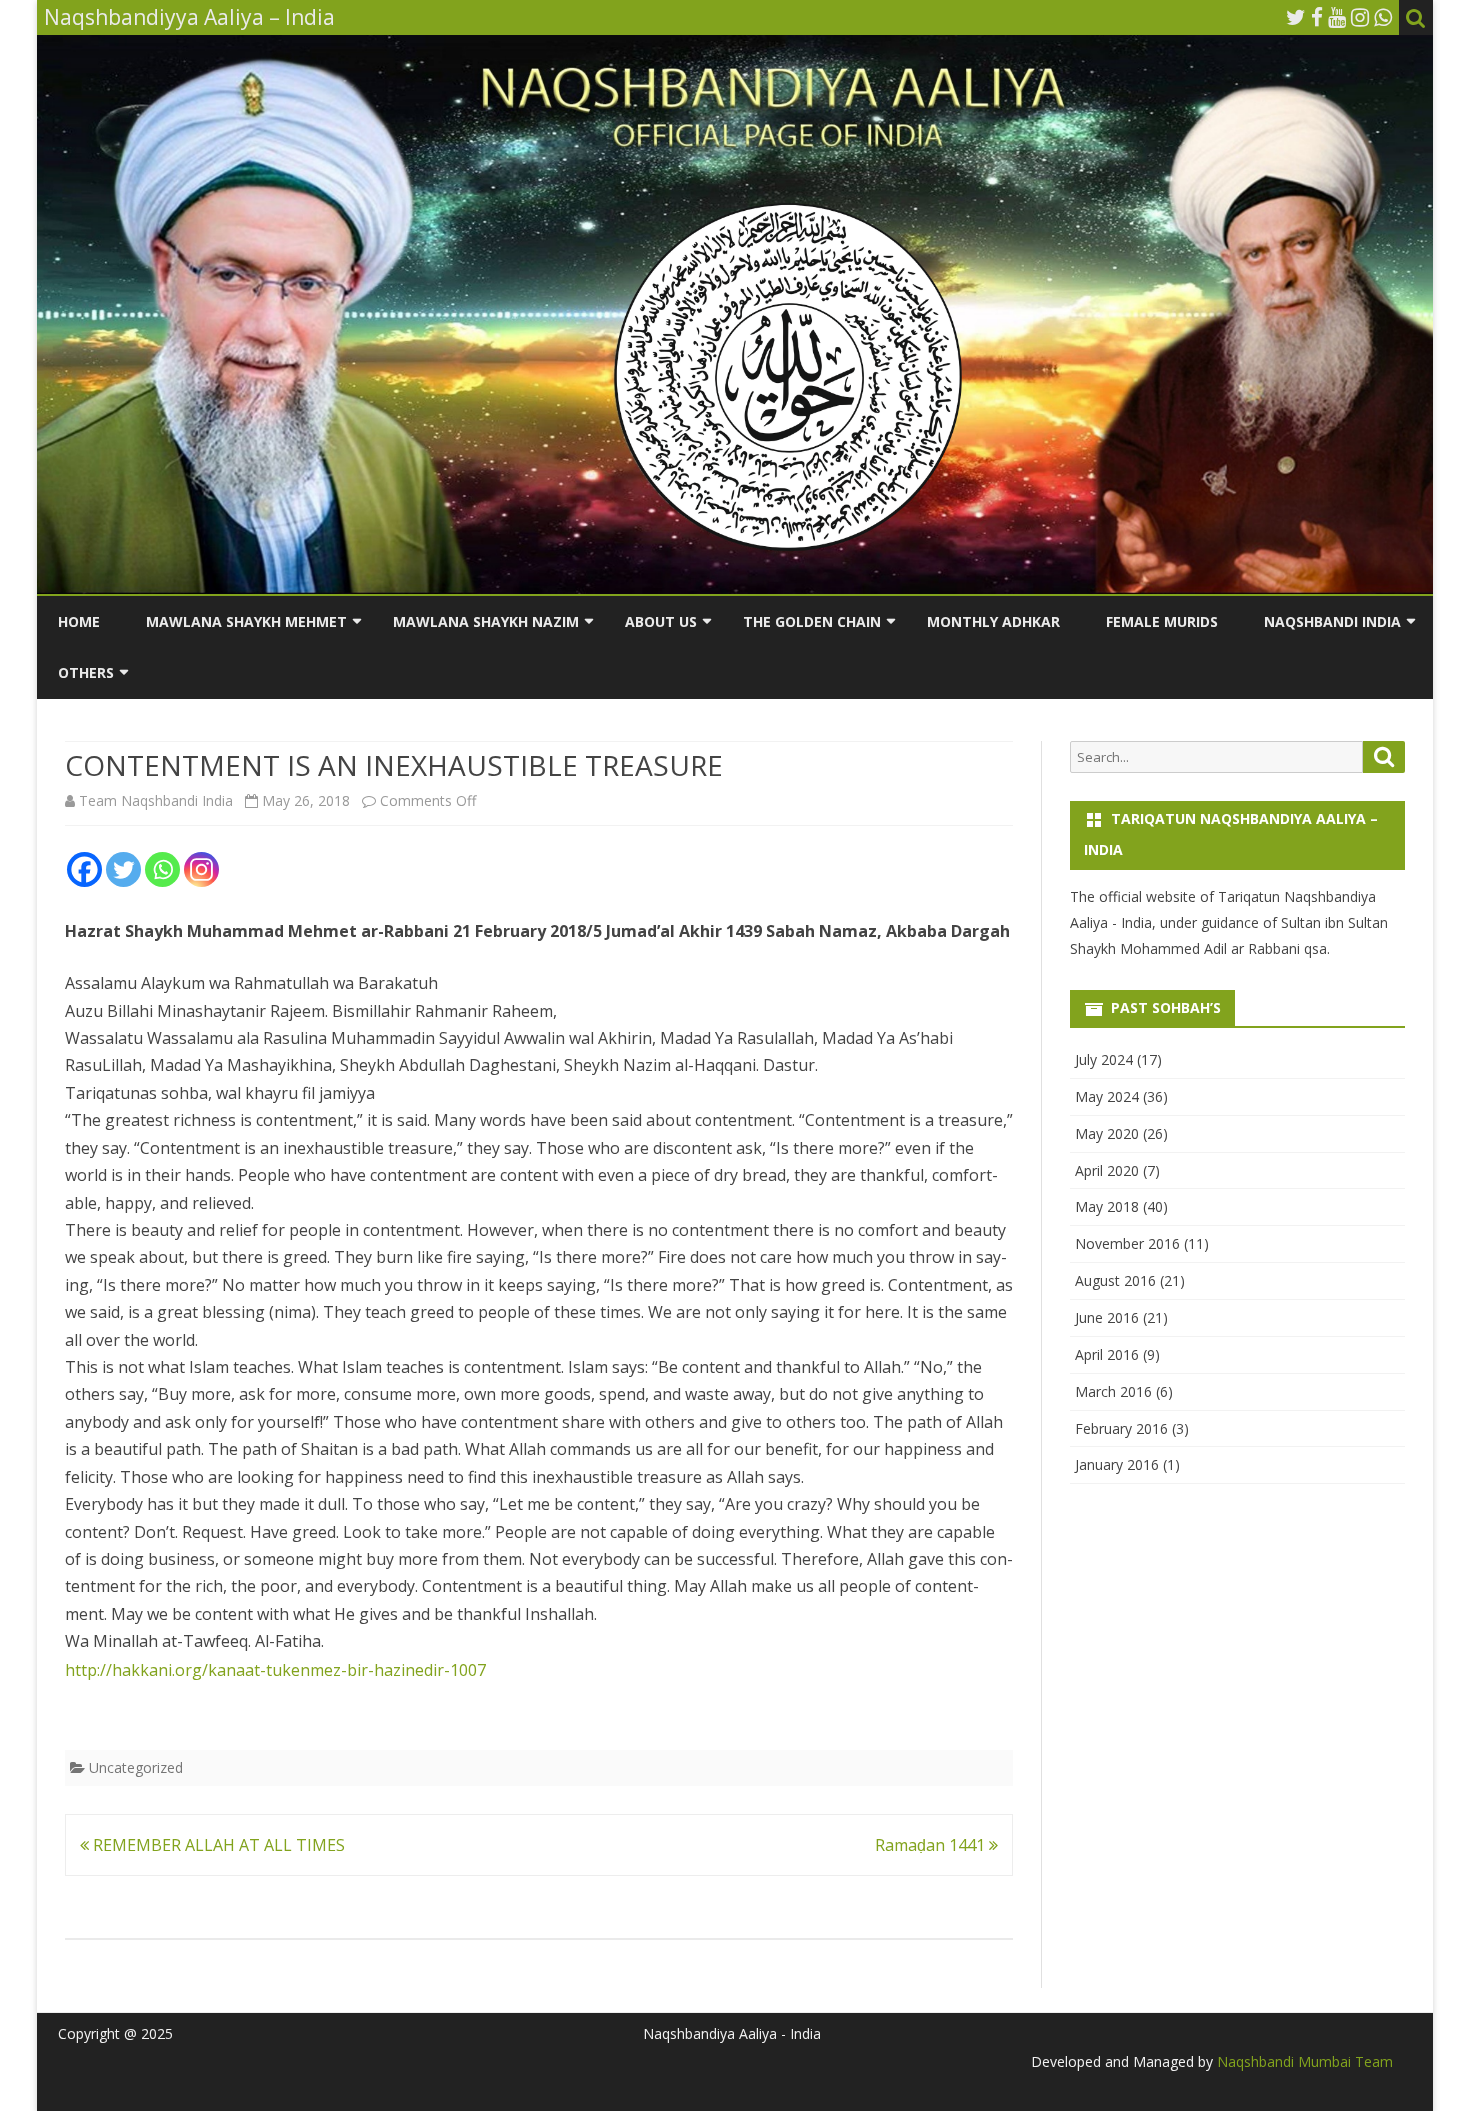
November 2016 (1127, 1243)
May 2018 (1107, 1206)
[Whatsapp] (162, 869)
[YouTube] (1337, 17)
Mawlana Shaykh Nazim (486, 621)
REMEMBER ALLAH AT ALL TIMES (217, 1845)
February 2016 (1121, 1428)
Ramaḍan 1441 (932, 1845)
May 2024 (1107, 1096)
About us (661, 621)
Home (79, 621)
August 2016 (1115, 1280)
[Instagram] (1360, 17)
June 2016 (1107, 1317)
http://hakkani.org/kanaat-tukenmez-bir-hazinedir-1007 (275, 1670)
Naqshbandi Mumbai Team (1303, 2061)
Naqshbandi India (1332, 621)
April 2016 (1107, 1354)
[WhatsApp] (1383, 17)
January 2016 (1117, 1464)
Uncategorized (136, 1767)
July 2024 (1104, 1059)
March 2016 (1113, 1391)
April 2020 (1107, 1170)
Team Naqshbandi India (156, 800)
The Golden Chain (812, 621)
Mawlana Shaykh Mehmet (246, 621)
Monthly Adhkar (993, 621)
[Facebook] (1317, 17)
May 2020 (1107, 1133)
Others (86, 672)
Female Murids (1162, 621)
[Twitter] (1296, 17)
